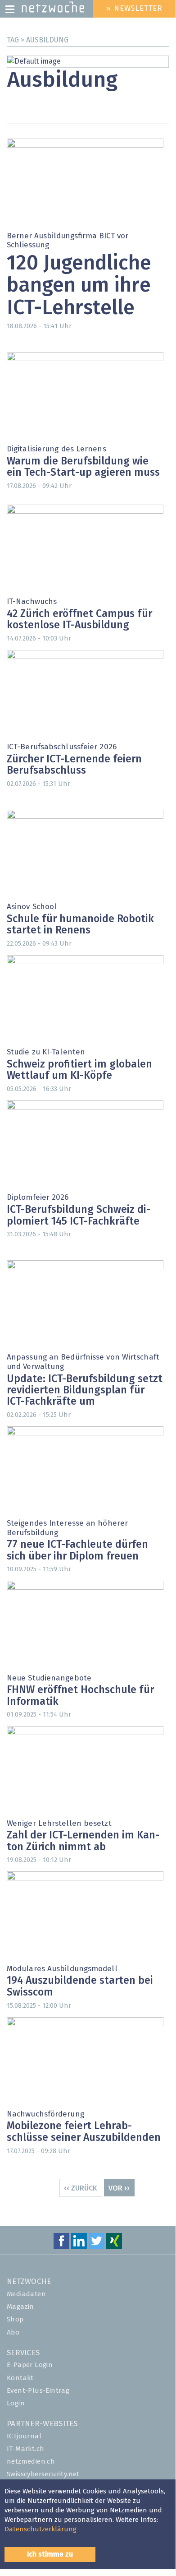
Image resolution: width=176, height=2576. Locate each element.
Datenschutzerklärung (41, 2529)
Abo (13, 2332)
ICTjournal (24, 2436)
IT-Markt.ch (25, 2449)
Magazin (20, 2307)
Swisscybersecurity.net (43, 2474)
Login (16, 2403)
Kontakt (20, 2378)
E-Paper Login (30, 2365)
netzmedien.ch (31, 2462)
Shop (15, 2319)
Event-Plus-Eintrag (38, 2391)
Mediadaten (26, 2294)
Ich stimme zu (50, 2554)
